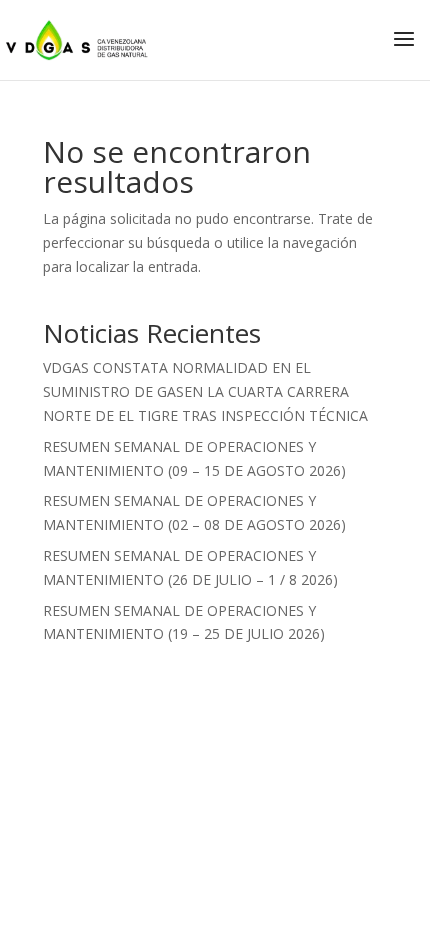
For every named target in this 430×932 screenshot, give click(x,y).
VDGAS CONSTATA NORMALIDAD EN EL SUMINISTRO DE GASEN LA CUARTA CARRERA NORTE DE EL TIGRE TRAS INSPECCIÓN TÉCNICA (205, 391)
